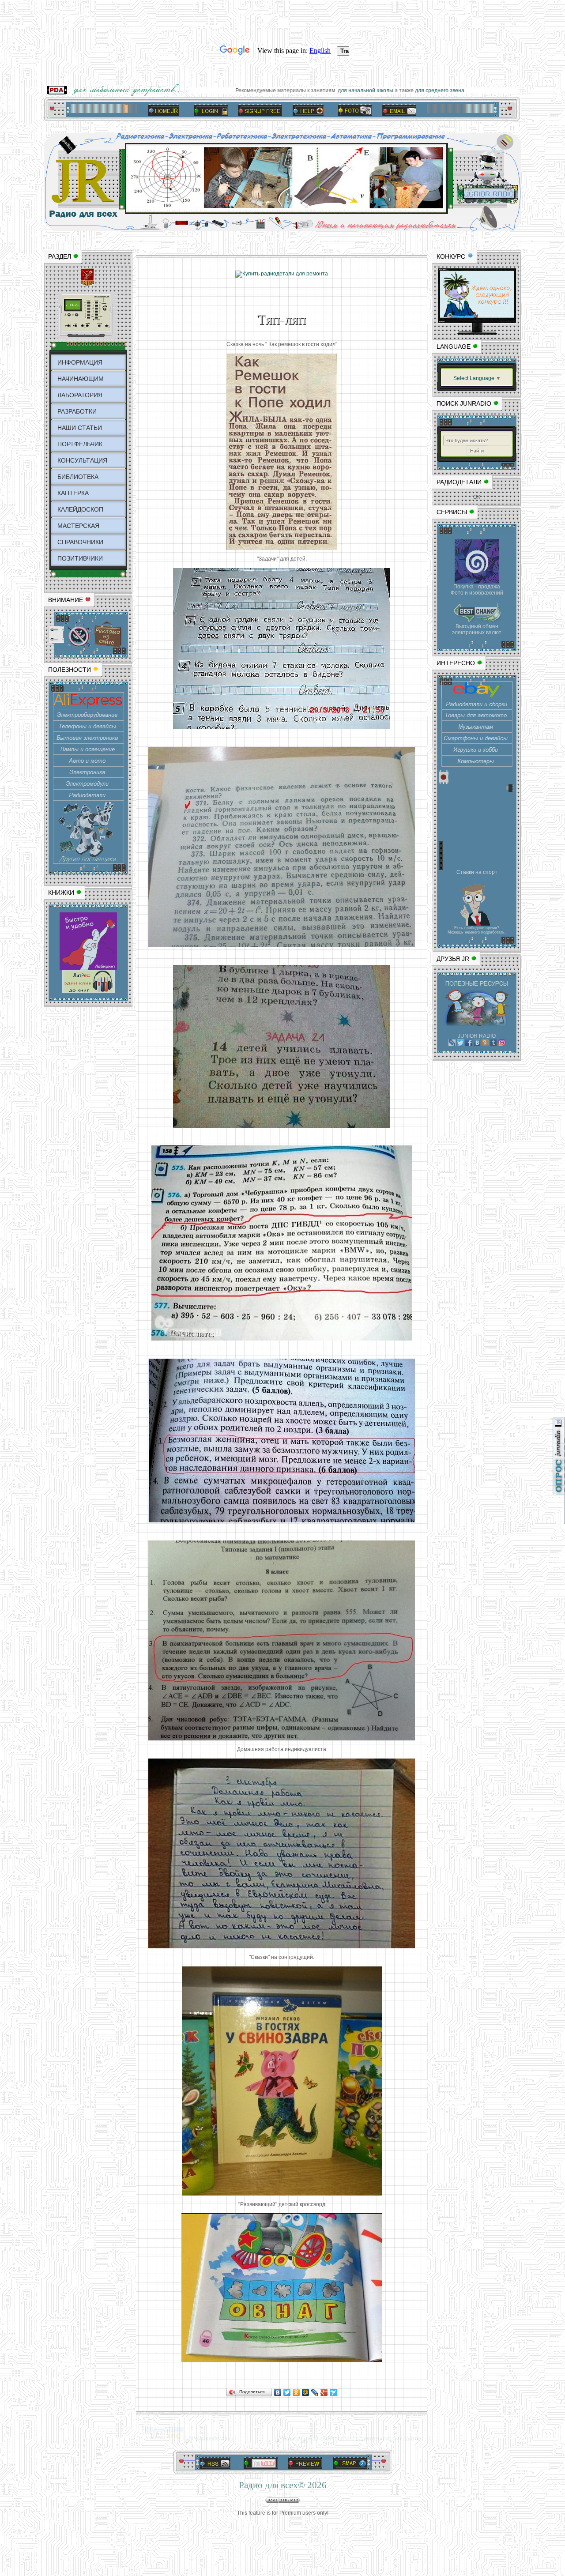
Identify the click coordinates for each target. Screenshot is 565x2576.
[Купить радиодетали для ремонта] (282, 274)
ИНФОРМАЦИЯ (80, 362)
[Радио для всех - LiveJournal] (452, 1044)
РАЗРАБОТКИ (77, 411)
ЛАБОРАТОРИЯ (80, 395)
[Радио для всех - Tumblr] (493, 1044)
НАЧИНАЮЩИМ (81, 379)
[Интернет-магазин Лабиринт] (88, 968)
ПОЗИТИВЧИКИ (80, 558)
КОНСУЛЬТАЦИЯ (82, 460)
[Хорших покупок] (89, 862)
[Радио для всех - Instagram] (502, 1044)
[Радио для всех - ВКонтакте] (477, 1044)
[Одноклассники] (296, 2392)
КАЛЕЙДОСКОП (80, 509)
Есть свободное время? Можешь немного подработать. (477, 930)
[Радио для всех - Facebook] (469, 1044)
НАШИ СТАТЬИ (80, 428)
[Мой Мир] (306, 2392)
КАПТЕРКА (73, 493)
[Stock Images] (477, 582)
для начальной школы (383, 90)
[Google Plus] (324, 2392)
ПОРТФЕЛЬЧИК (80, 444)
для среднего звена (458, 90)
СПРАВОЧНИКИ (80, 542)
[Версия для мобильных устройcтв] (117, 94)
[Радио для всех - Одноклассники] (485, 1044)
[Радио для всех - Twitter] (460, 1044)
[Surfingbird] (333, 2392)
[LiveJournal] (315, 2392)
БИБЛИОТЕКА (78, 477)
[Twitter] (287, 2392)
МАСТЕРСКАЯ (78, 526)
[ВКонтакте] (278, 2392)
